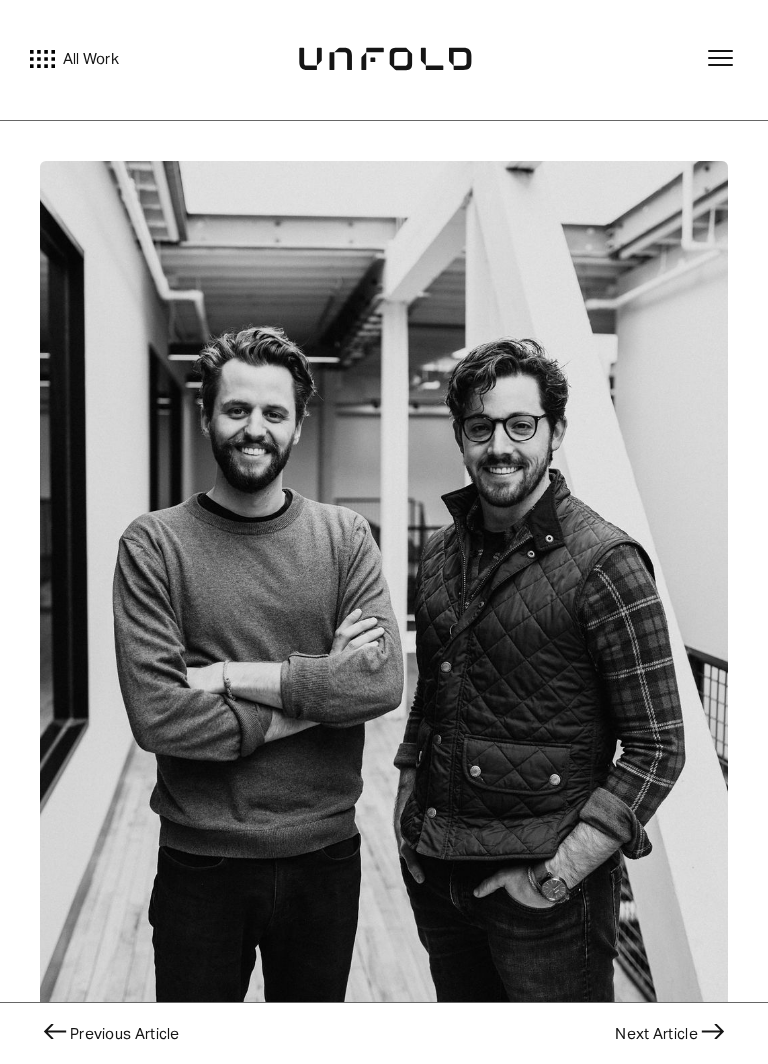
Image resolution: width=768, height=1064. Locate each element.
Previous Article (125, 1033)
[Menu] (723, 60)
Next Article (656, 1033)
